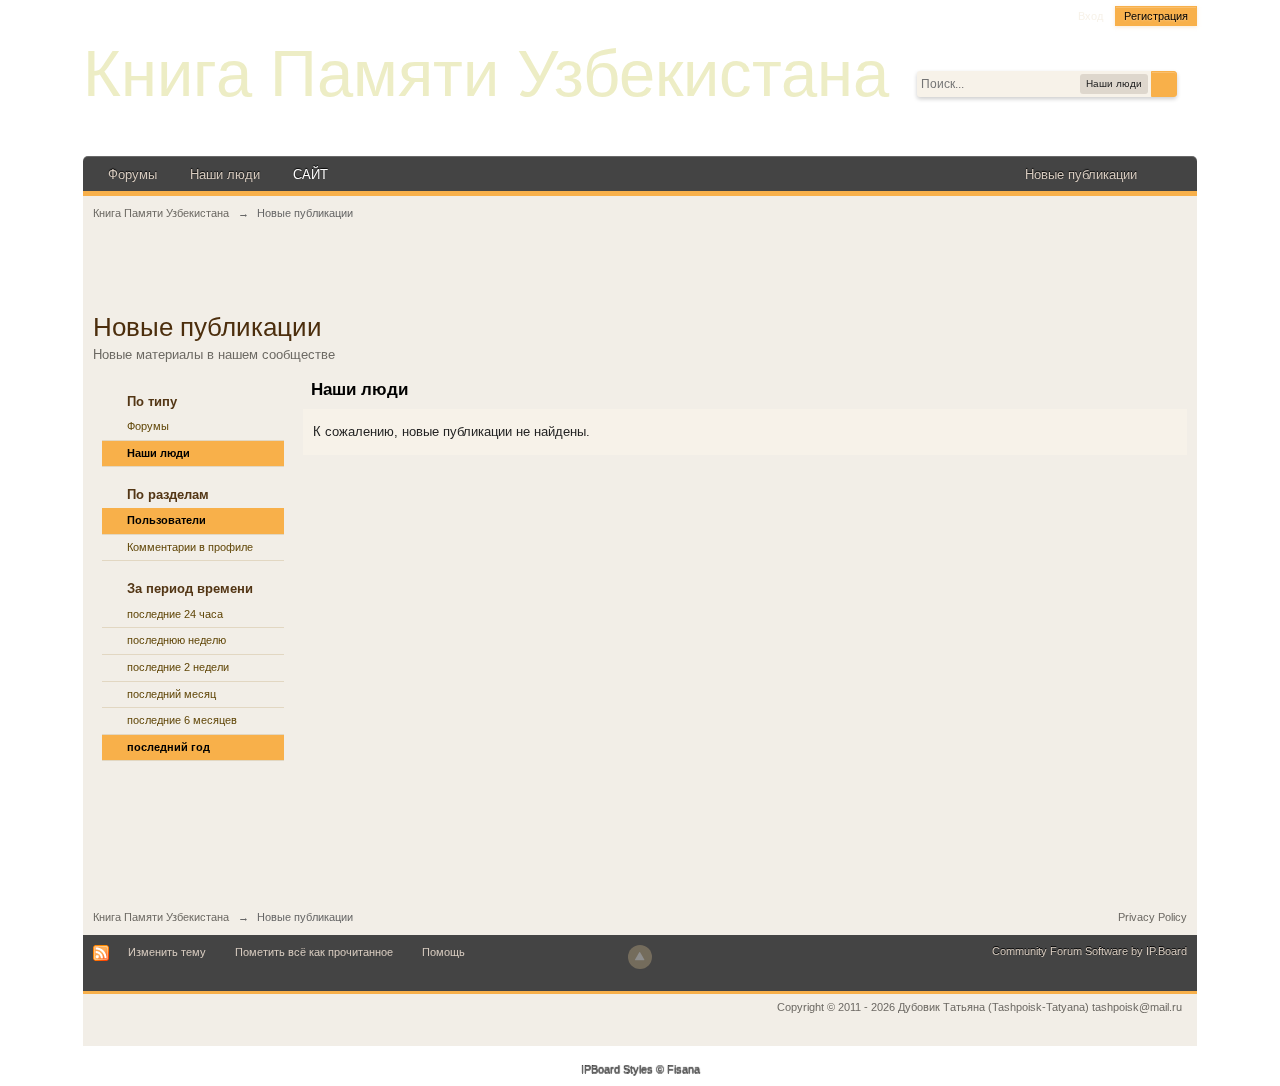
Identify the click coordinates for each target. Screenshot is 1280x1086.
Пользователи (166, 520)
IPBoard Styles (617, 1070)
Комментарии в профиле (190, 547)
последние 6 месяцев (182, 720)
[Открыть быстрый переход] (1169, 174)
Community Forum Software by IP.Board (1089, 951)
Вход (1090, 16)
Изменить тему (167, 952)
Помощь (443, 952)
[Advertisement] (640, 277)
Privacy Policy (1152, 917)
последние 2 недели (178, 667)
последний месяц (171, 694)
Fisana (683, 1070)
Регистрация (1156, 16)
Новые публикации (1081, 174)
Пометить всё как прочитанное (314, 952)
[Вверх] (640, 957)
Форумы (132, 174)
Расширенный (1189, 83)
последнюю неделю (176, 640)
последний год (168, 747)
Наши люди (225, 174)
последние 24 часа (175, 614)
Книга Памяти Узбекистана (486, 73)
